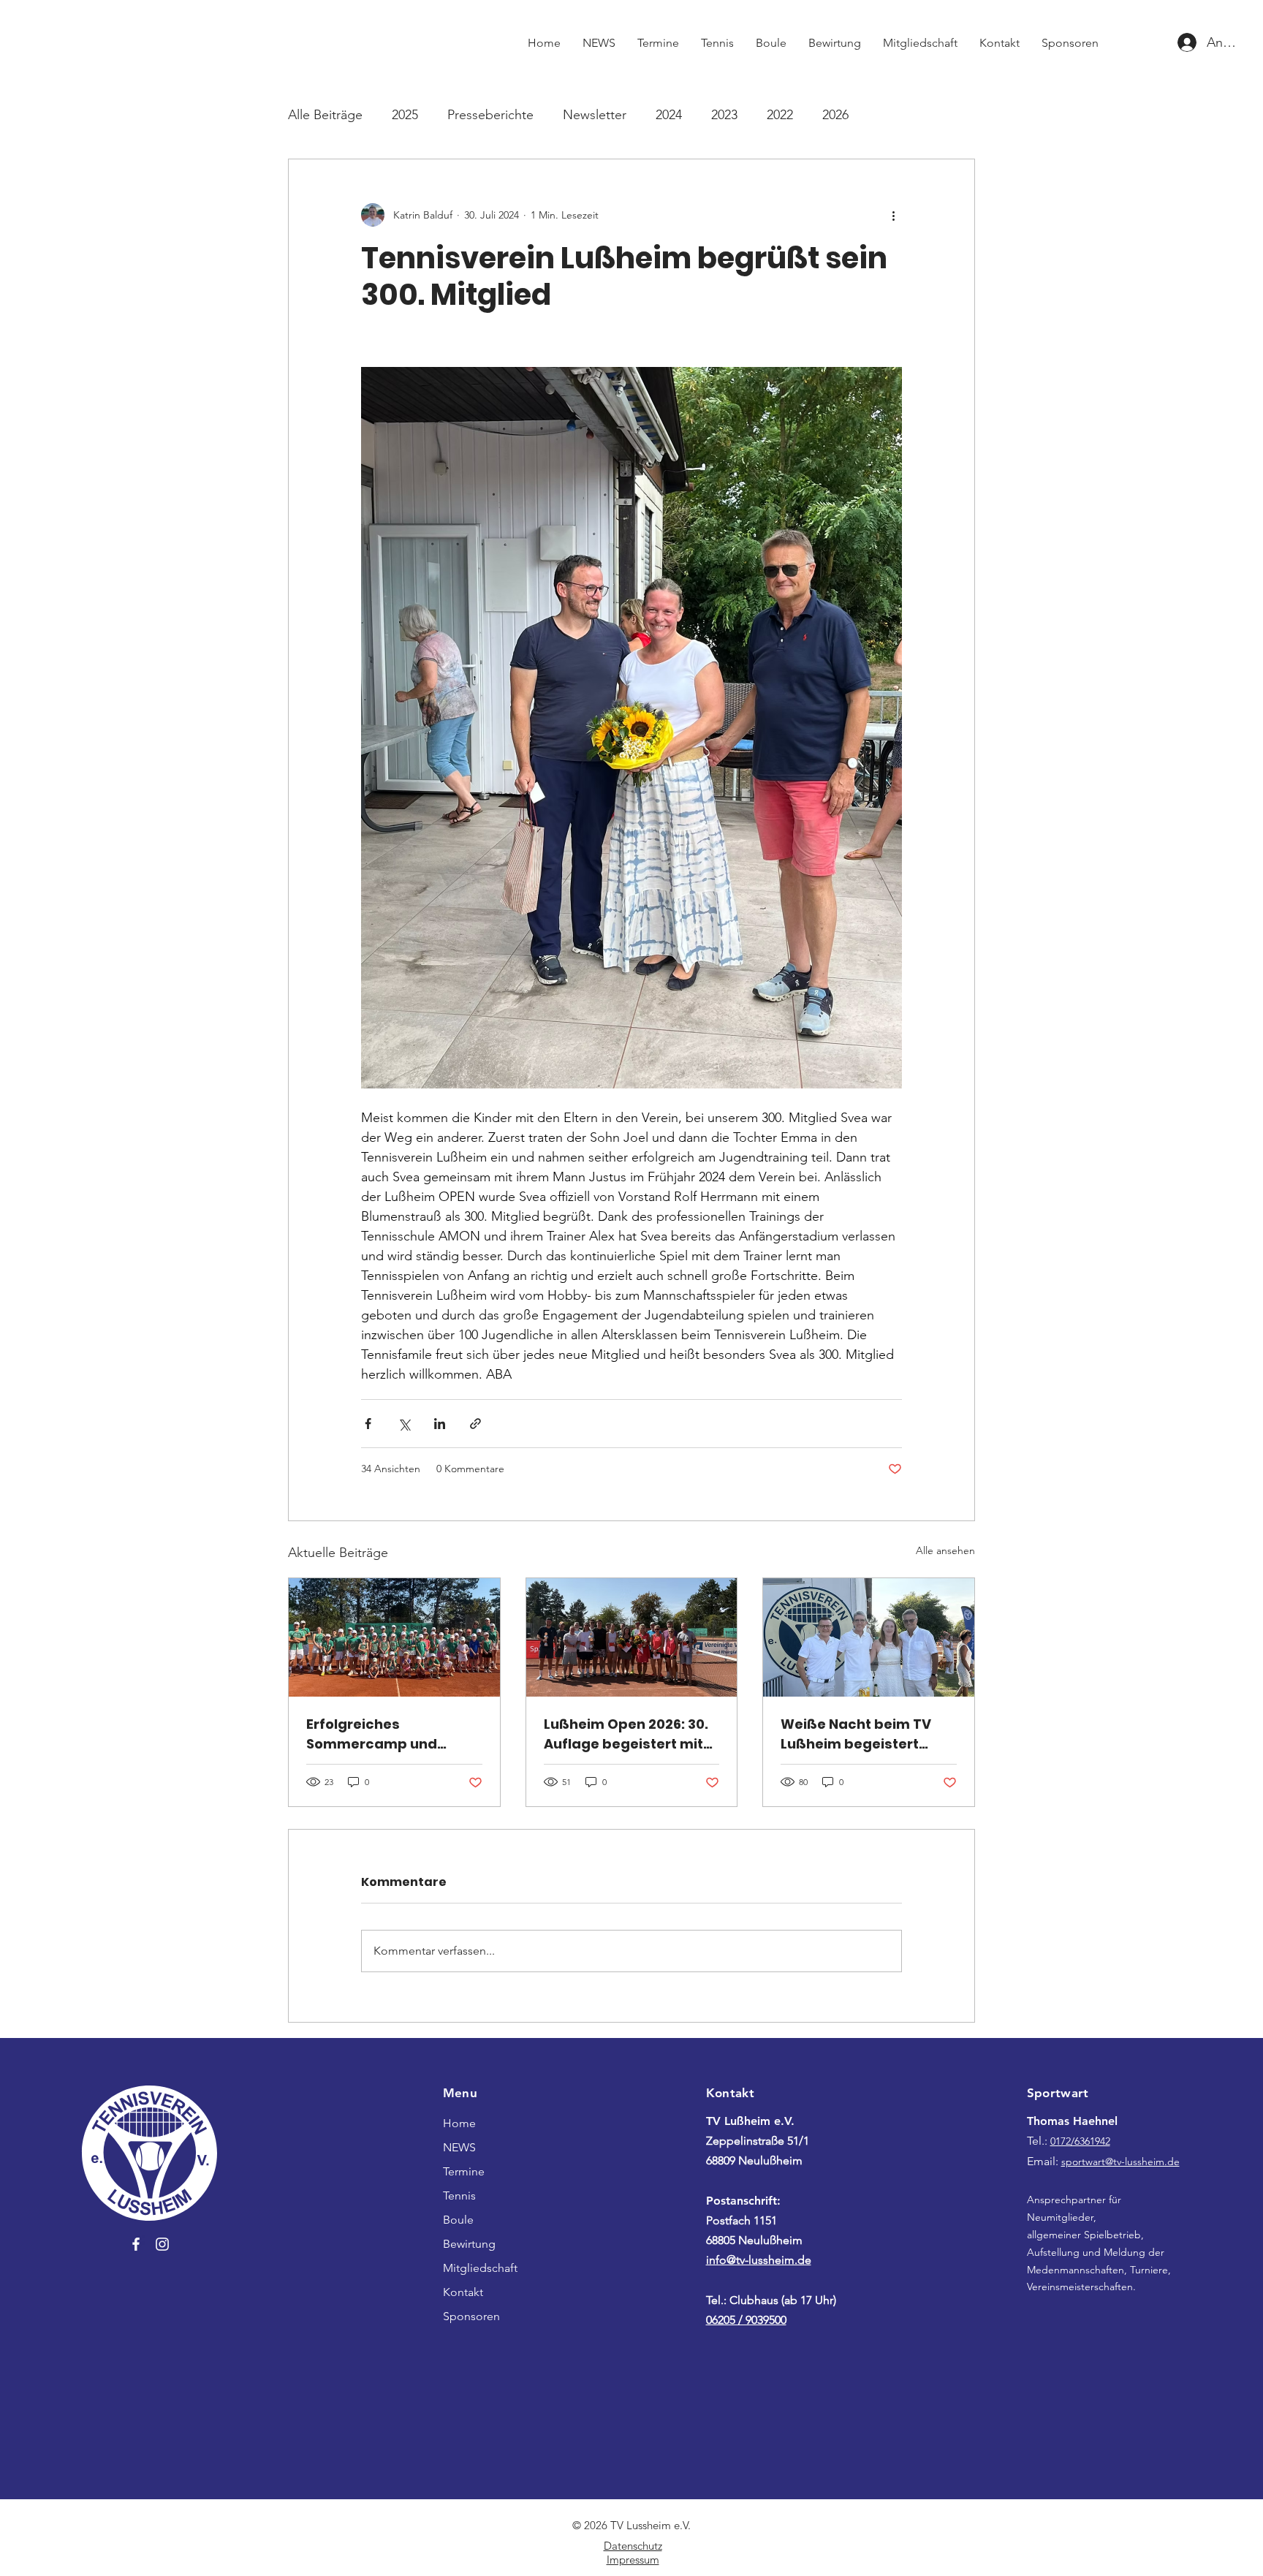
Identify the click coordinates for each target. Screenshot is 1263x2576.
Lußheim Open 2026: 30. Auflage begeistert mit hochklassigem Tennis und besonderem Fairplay (626, 1734)
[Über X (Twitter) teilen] (404, 1424)
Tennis (459, 2196)
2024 (669, 115)
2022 (780, 115)
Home (459, 2123)
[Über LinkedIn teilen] (440, 1424)
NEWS (459, 2147)
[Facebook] (136, 2244)
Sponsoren (471, 2316)
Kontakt (463, 2292)
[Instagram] (162, 2244)
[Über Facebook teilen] (368, 1424)
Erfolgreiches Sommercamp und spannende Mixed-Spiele (394, 1734)
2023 (724, 115)
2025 (405, 115)
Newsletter (595, 115)
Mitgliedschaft (480, 2268)
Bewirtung (469, 2244)
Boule (458, 2220)
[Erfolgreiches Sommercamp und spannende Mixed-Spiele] (394, 1637)
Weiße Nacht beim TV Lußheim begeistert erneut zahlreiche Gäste (865, 1734)
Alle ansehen (945, 1550)
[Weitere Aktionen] (893, 215)
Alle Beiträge (325, 115)
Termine (464, 2171)
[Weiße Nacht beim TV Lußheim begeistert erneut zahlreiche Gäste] (869, 1637)
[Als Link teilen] (475, 1424)
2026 (835, 115)
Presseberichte (490, 115)
